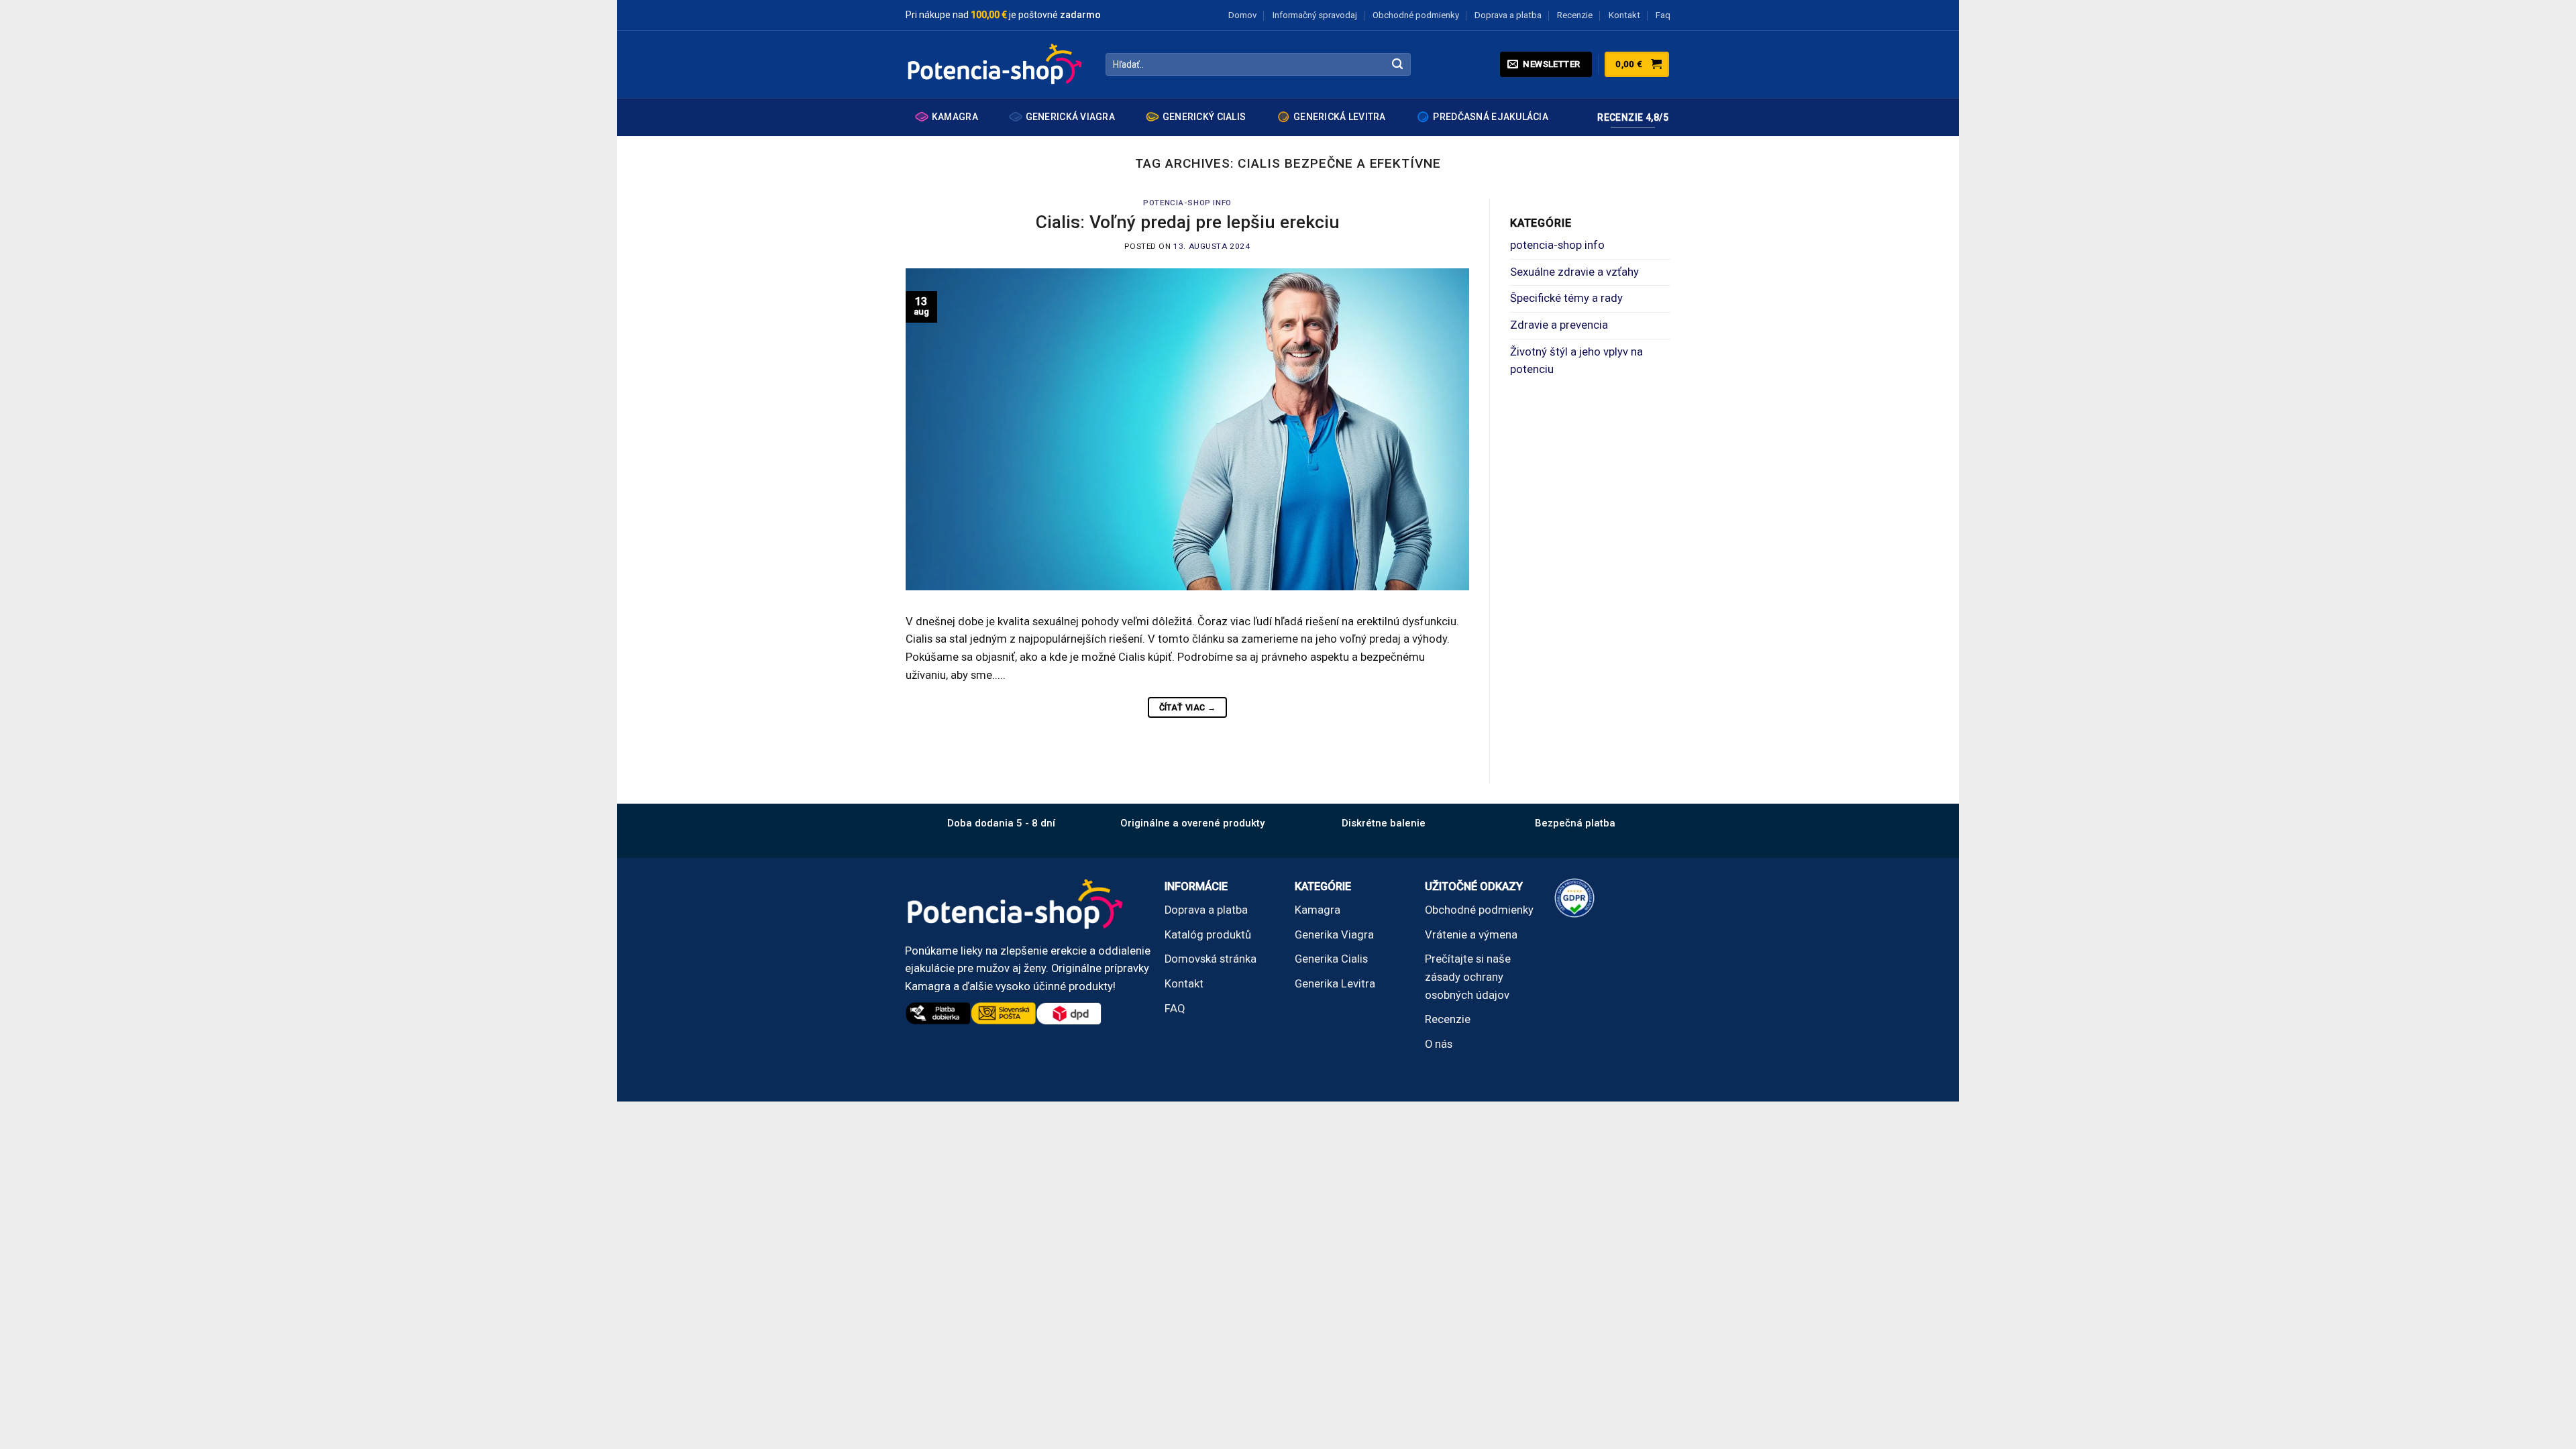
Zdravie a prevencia (1559, 325)
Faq (1663, 15)
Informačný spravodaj (1315, 15)
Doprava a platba (1508, 15)
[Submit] (1398, 65)
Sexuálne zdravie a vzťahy (1574, 272)
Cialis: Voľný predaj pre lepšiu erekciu (1188, 222)
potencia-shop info (1187, 203)
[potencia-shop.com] (996, 64)
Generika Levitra (1335, 984)
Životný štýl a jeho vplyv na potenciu (1576, 361)
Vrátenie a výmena (1471, 935)
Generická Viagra (1070, 117)
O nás (1439, 1044)
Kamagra (955, 117)
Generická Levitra (1340, 117)
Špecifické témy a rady (1566, 298)
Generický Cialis (1204, 117)
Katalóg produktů (1208, 935)
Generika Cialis (1331, 959)
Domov (1242, 15)
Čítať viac (1188, 707)
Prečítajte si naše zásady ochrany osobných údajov (1468, 977)
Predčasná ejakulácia (1491, 117)
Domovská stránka (1211, 959)
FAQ (1175, 1009)
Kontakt (1624, 15)
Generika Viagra (1334, 935)
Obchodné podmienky (1416, 15)
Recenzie (1575, 15)
